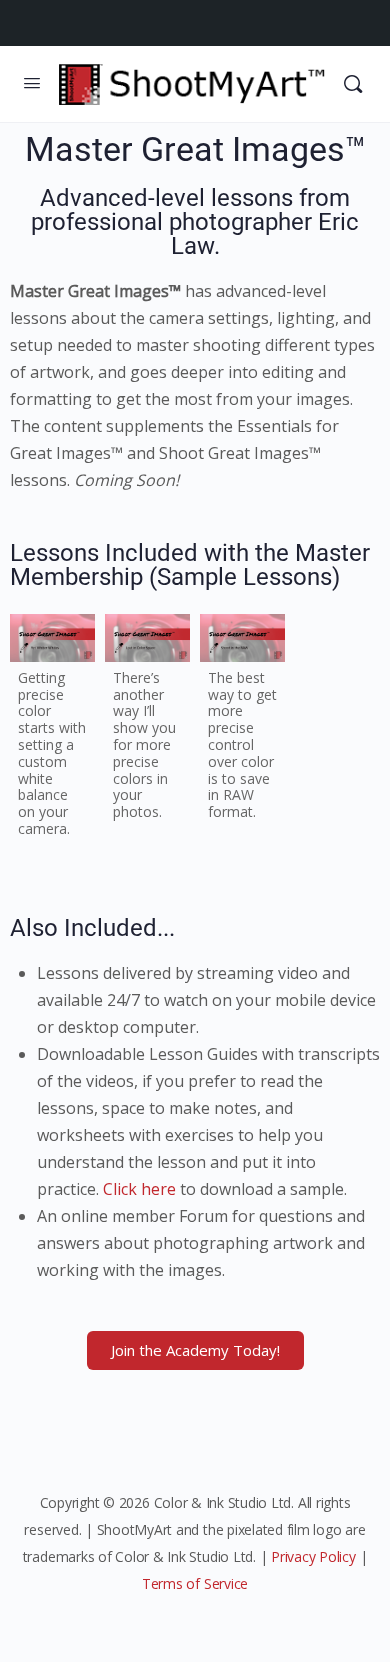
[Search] (353, 84)
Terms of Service (195, 1583)
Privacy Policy (313, 1556)
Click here (139, 1189)
